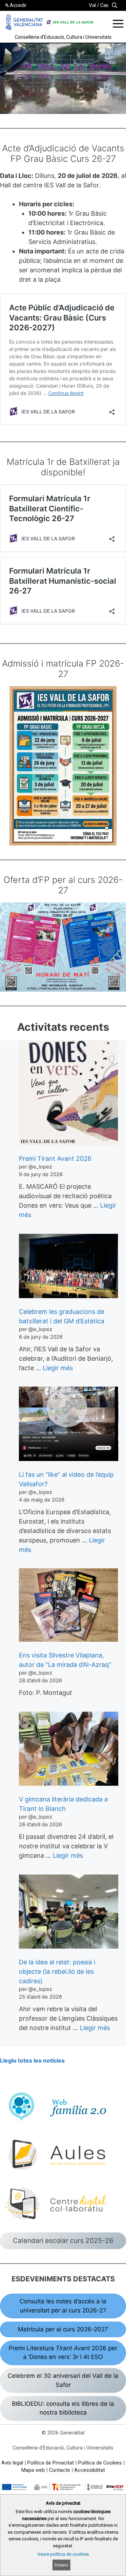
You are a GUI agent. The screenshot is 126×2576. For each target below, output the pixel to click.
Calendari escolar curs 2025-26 (63, 2241)
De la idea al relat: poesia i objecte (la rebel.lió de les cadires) (57, 1971)
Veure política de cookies (63, 2554)
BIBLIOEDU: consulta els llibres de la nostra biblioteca (63, 2408)
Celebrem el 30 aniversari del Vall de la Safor (63, 2380)
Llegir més (58, 1368)
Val (92, 5)
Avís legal (12, 2463)
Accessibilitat (90, 2470)
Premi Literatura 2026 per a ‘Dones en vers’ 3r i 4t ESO (63, 2353)
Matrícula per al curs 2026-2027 (63, 2329)
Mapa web (33, 2470)
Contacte (59, 2470)
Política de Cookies (100, 2463)
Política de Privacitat (51, 2463)
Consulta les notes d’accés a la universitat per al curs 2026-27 (63, 2306)
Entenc (61, 2565)
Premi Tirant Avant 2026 (55, 1159)
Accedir (18, 5)
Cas (104, 5)
